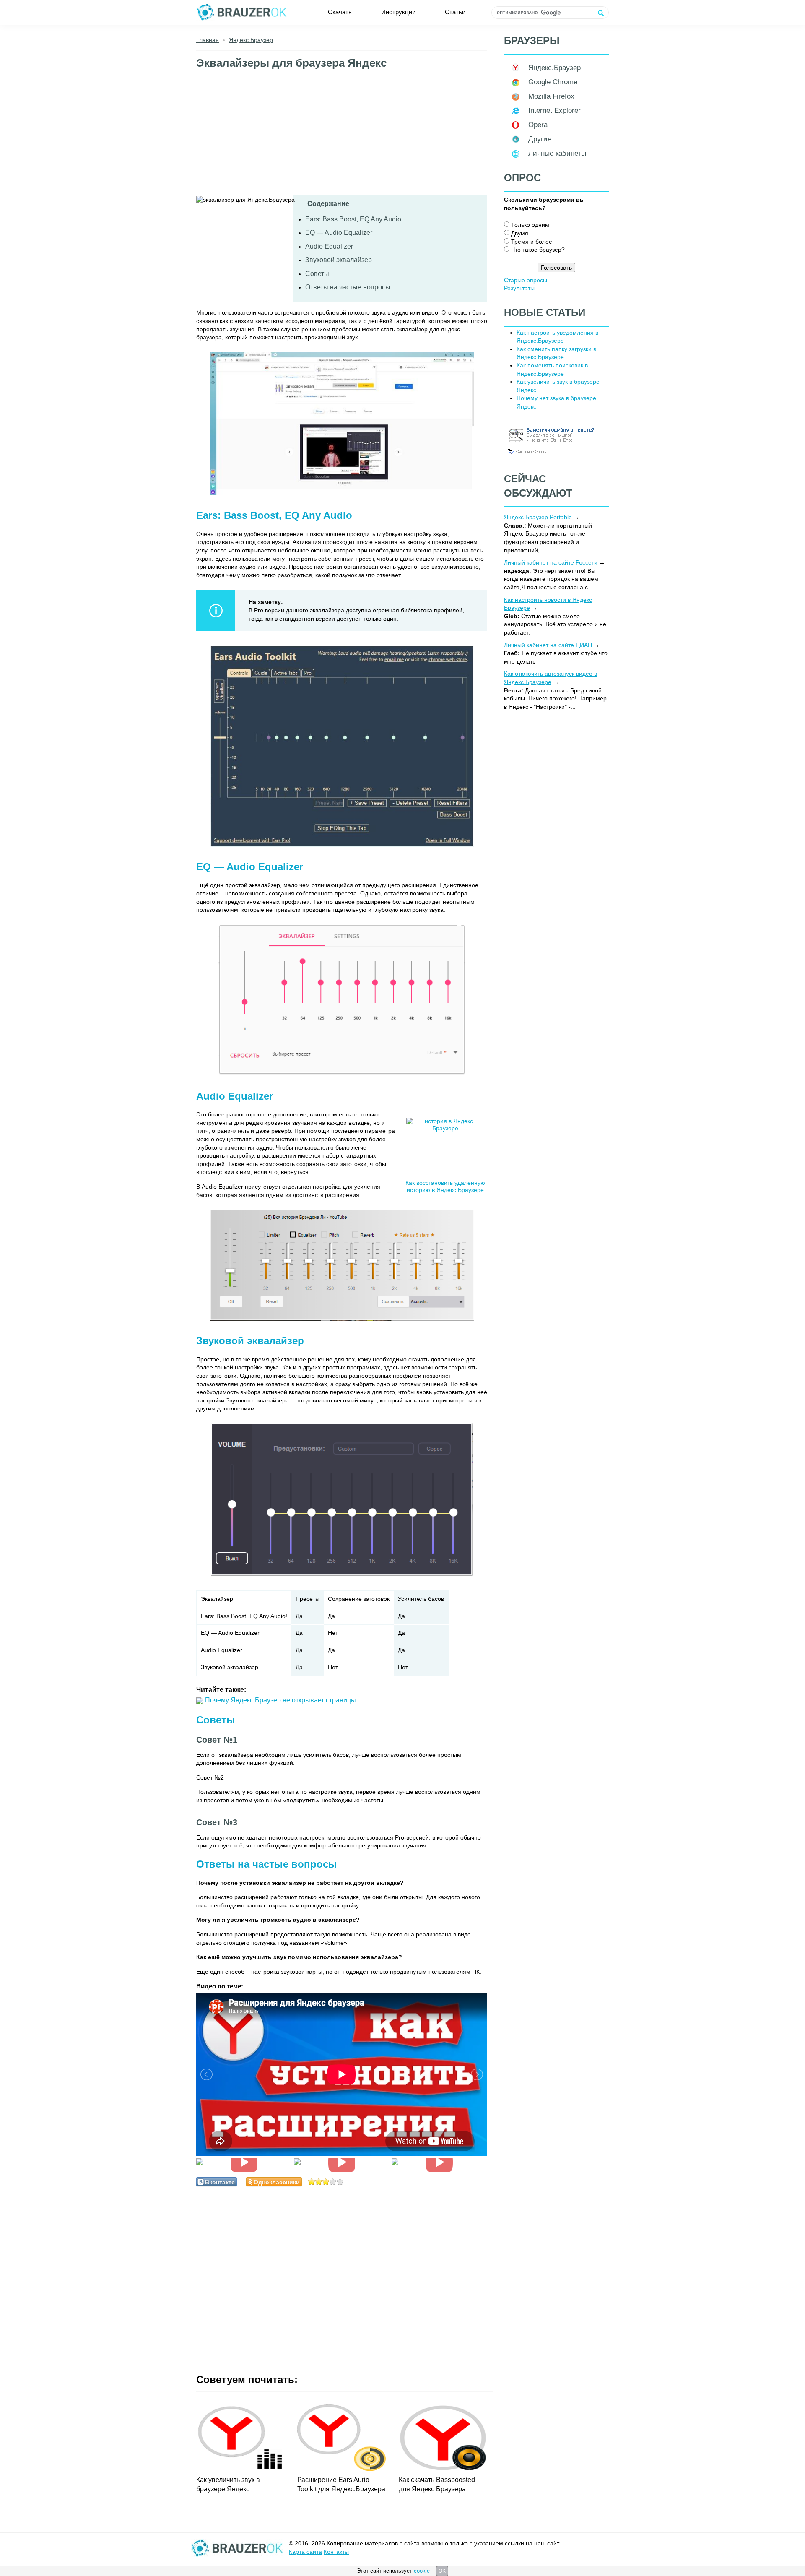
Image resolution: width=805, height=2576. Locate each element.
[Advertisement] (342, 136)
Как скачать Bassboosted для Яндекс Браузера (437, 2484)
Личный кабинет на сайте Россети (551, 562)
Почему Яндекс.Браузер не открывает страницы (280, 1700)
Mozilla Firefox (551, 96)
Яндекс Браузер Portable (538, 517)
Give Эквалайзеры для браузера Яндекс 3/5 (326, 2182)
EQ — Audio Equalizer (339, 233)
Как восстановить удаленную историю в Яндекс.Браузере (445, 1186)
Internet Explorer (554, 111)
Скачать (340, 12)
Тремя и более (532, 242)
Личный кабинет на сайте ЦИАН (548, 645)
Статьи (455, 12)
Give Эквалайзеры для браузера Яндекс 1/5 (312, 2182)
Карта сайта (305, 2552)
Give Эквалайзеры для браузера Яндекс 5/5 (340, 2182)
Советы (317, 274)
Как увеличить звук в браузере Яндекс (228, 2484)
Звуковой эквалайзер (339, 260)
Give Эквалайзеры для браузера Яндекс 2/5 (319, 2182)
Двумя (520, 233)
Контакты (336, 2552)
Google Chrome (553, 82)
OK (442, 2571)
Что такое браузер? (538, 250)
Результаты (519, 288)
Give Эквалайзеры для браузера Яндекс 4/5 (333, 2182)
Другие (540, 139)
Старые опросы (526, 280)
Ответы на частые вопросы (348, 287)
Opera (538, 125)
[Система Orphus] (554, 455)
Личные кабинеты (557, 153)
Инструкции (398, 12)
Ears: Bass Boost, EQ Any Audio (353, 219)
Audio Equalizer (329, 246)
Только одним (530, 225)
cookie (422, 2571)
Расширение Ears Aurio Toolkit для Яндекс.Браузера (341, 2484)
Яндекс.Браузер (554, 68)
